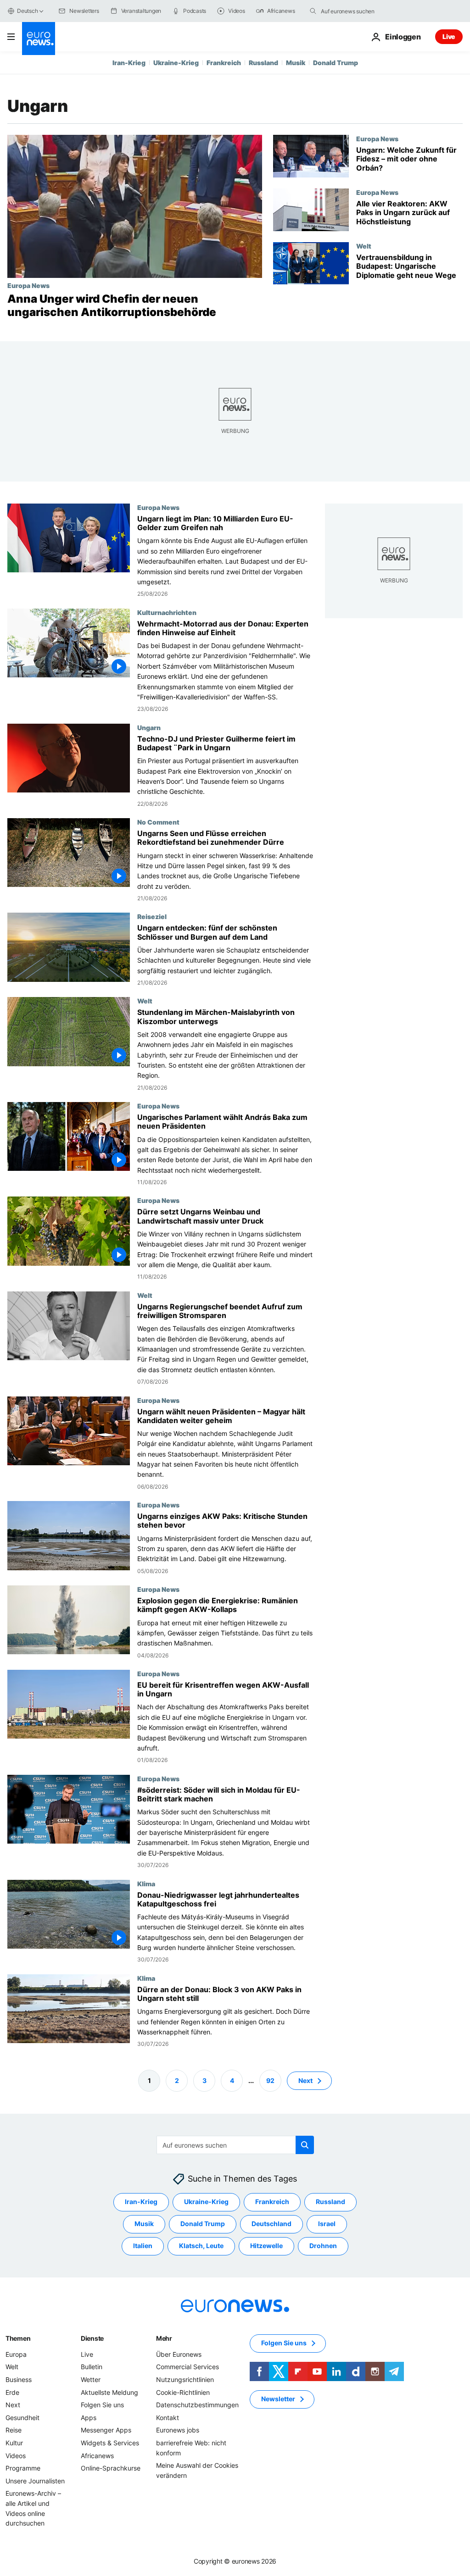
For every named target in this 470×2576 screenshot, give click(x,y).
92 (270, 2080)
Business (19, 2379)
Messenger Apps (106, 2430)
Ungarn (149, 727)
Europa (16, 2354)
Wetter (91, 2379)
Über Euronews (179, 2354)
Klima (146, 1883)
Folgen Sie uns (102, 2405)
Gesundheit (22, 2417)
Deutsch (27, 11)
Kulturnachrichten (167, 612)
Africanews (97, 2455)
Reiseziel (152, 916)
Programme (23, 2468)
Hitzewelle (266, 2246)
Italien (143, 2246)
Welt (364, 246)
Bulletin (92, 2367)
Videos (16, 2455)
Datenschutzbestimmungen (197, 2405)
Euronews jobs (178, 2430)
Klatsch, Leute (201, 2246)
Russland (263, 63)
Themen (18, 2338)
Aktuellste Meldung (109, 2392)
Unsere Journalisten (35, 2480)
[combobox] (359, 11)
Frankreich (224, 63)
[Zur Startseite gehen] (39, 39)
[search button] (313, 11)
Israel (327, 2224)
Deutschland (271, 2224)
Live (449, 36)
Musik (296, 63)
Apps (89, 2417)
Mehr (164, 2338)
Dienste (92, 2338)
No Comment (158, 822)
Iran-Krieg (129, 63)
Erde (12, 2392)
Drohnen (323, 2246)
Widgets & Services (110, 2443)
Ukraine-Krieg (176, 63)
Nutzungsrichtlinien (185, 2379)
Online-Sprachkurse (111, 2468)
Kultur (14, 2443)
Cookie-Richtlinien (183, 2392)
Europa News (28, 285)
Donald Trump (336, 63)
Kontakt (168, 2417)
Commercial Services (187, 2367)
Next (305, 2080)
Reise (14, 2430)
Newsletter (278, 2399)
